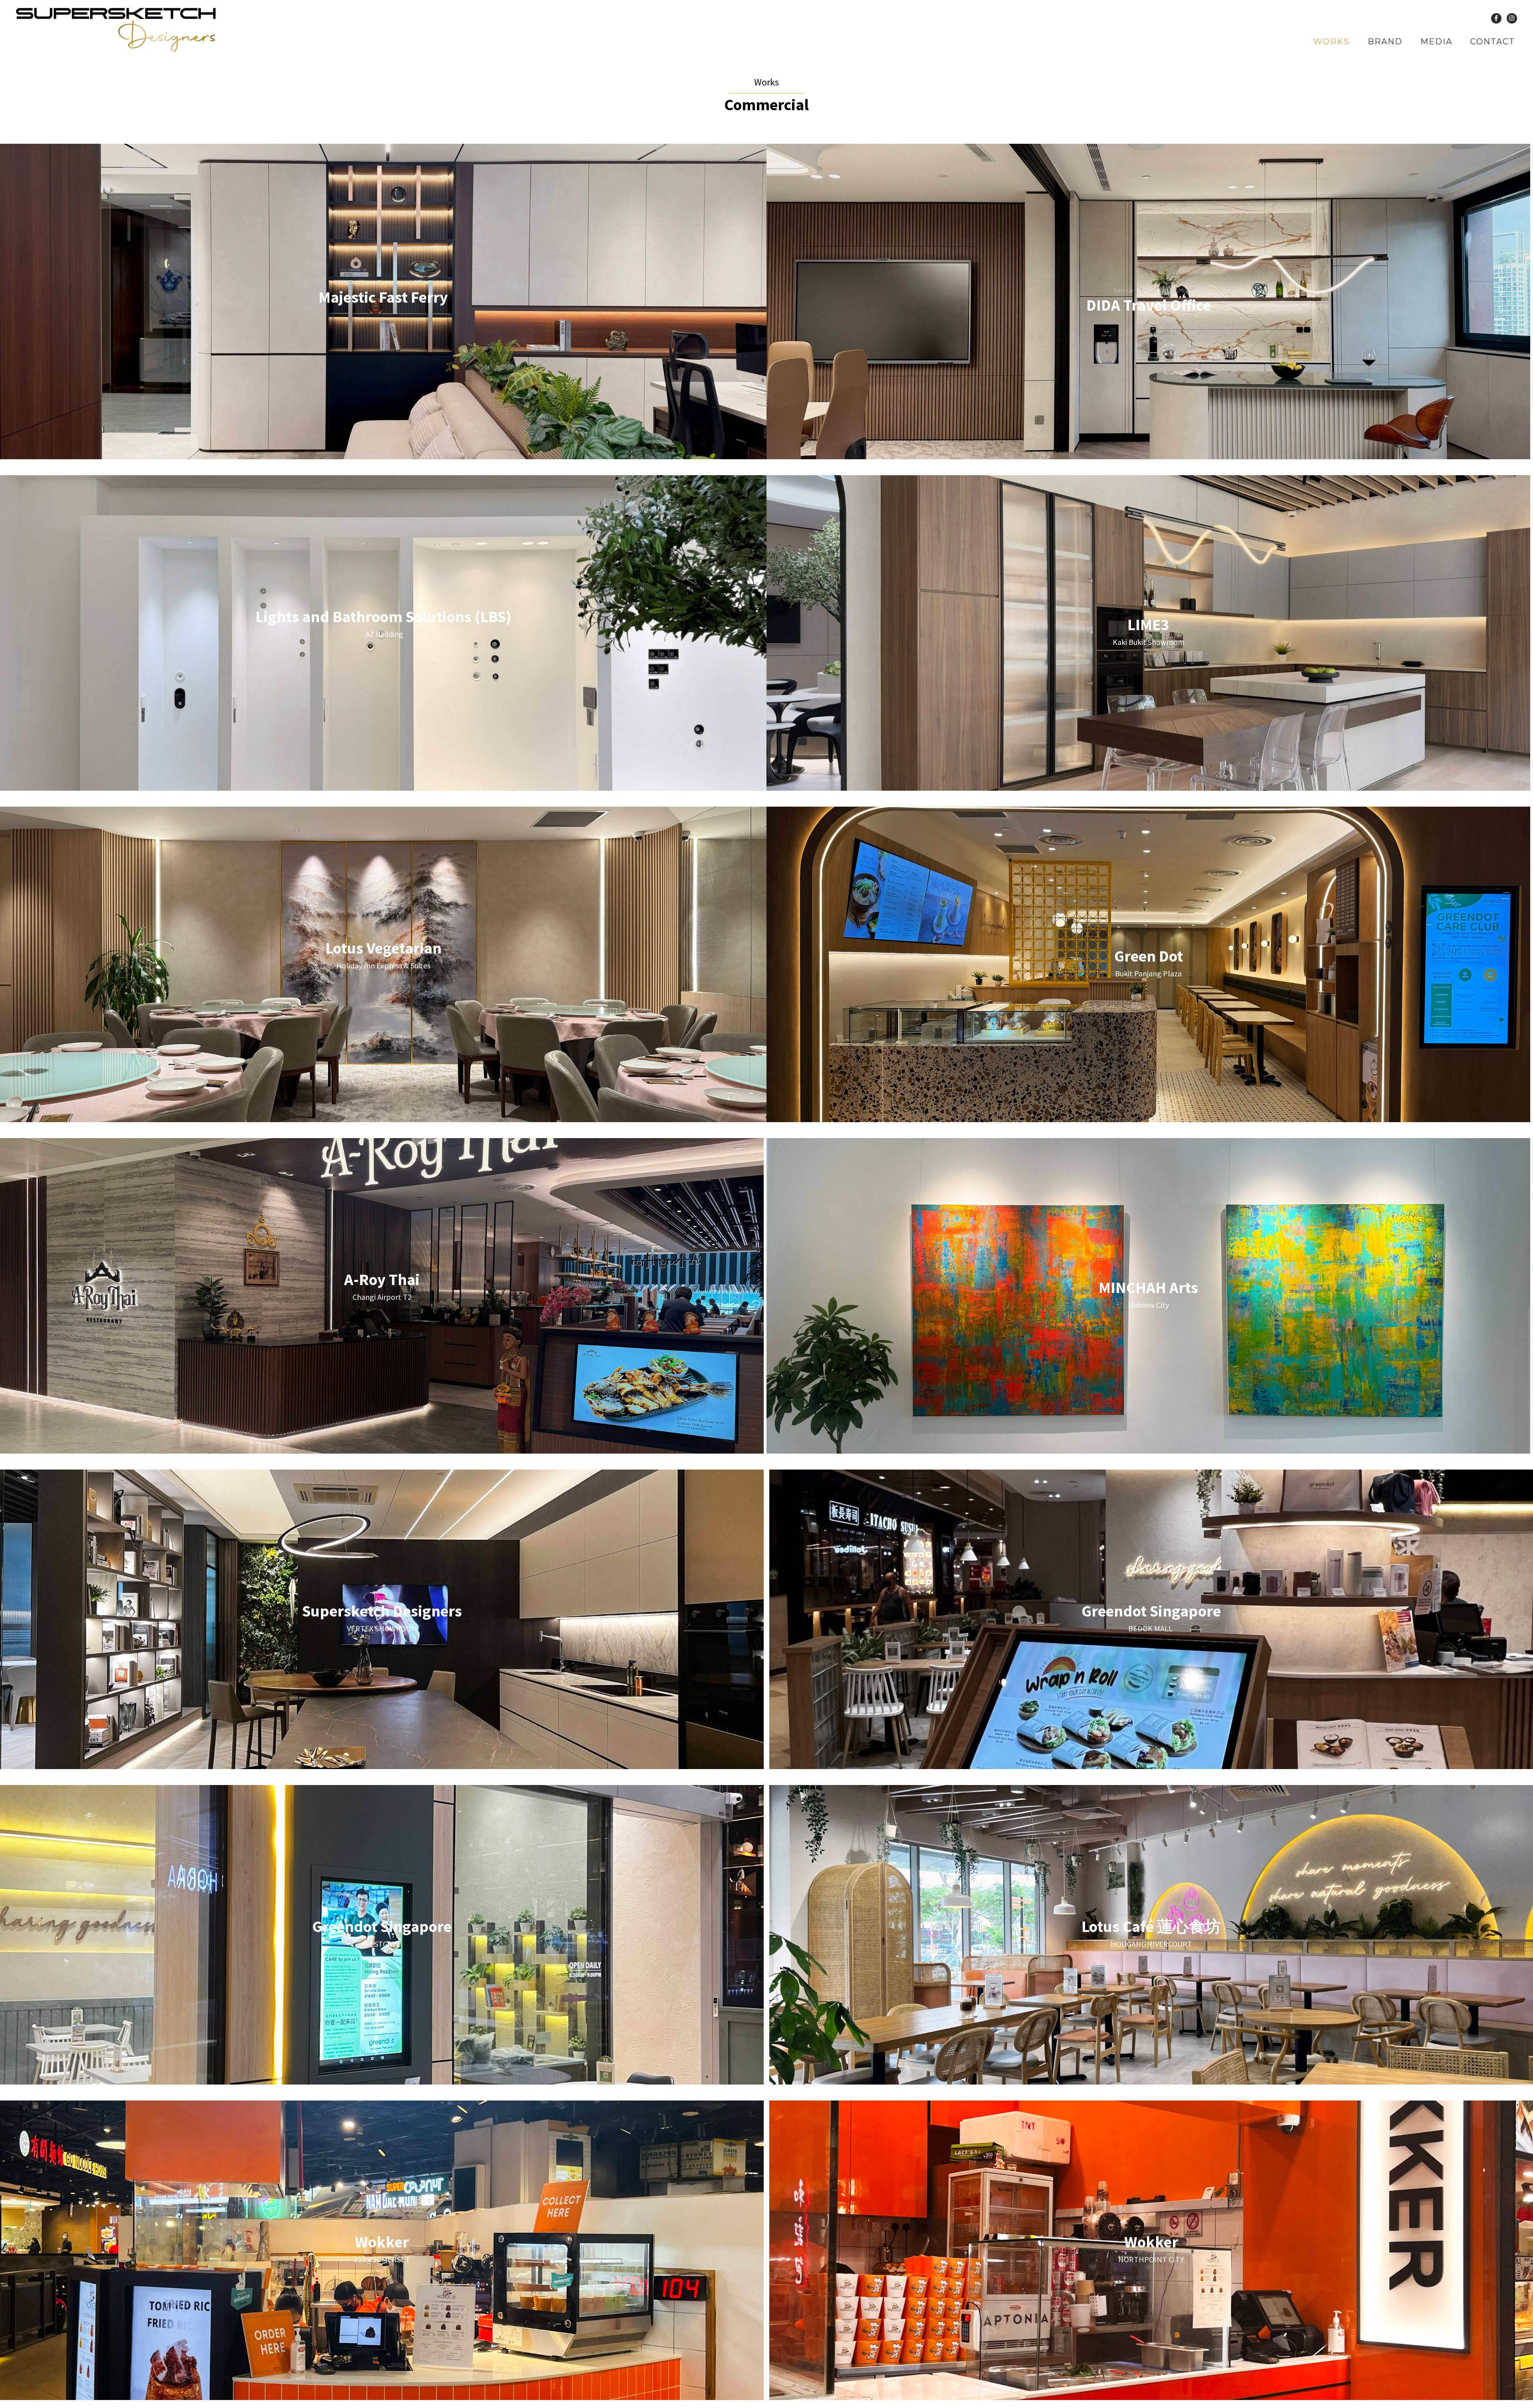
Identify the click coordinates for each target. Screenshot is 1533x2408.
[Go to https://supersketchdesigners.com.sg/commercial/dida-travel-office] (1148, 301)
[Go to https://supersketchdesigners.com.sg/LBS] (383, 625)
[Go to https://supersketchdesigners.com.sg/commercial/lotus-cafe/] (1151, 1935)
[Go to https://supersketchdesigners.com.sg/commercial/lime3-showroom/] (1148, 633)
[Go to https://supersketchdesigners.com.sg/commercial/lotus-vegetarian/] (383, 956)
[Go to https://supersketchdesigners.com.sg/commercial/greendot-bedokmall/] (1151, 1619)
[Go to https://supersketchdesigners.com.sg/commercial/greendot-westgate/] (382, 1935)
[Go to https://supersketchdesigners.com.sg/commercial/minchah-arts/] (1148, 1296)
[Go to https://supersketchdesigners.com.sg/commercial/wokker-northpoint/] (1151, 2250)
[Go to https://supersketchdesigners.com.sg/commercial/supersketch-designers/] (382, 1619)
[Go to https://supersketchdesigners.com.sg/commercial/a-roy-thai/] (382, 1288)
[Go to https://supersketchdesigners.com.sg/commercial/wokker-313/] (382, 2250)
